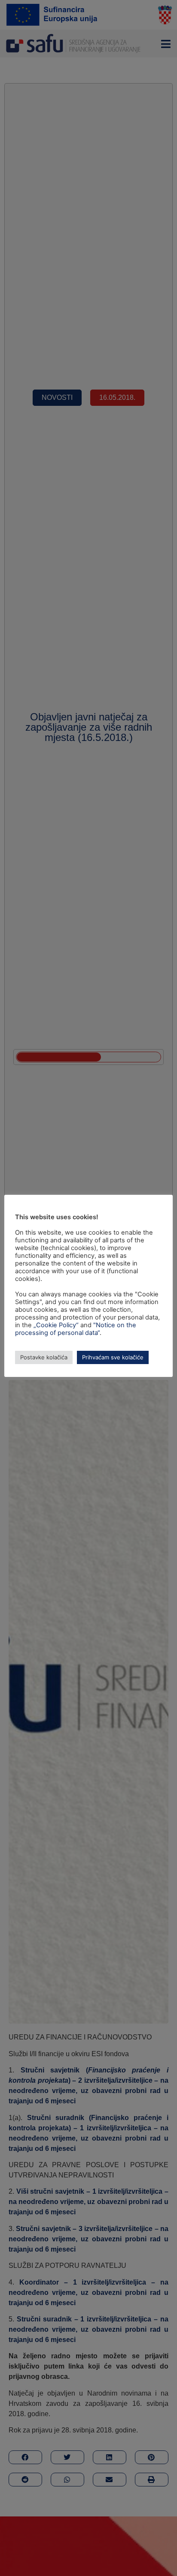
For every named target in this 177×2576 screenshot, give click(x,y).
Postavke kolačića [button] (44, 1357)
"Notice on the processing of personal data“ (76, 1329)
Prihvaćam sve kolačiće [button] (113, 1357)
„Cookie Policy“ (56, 1325)
